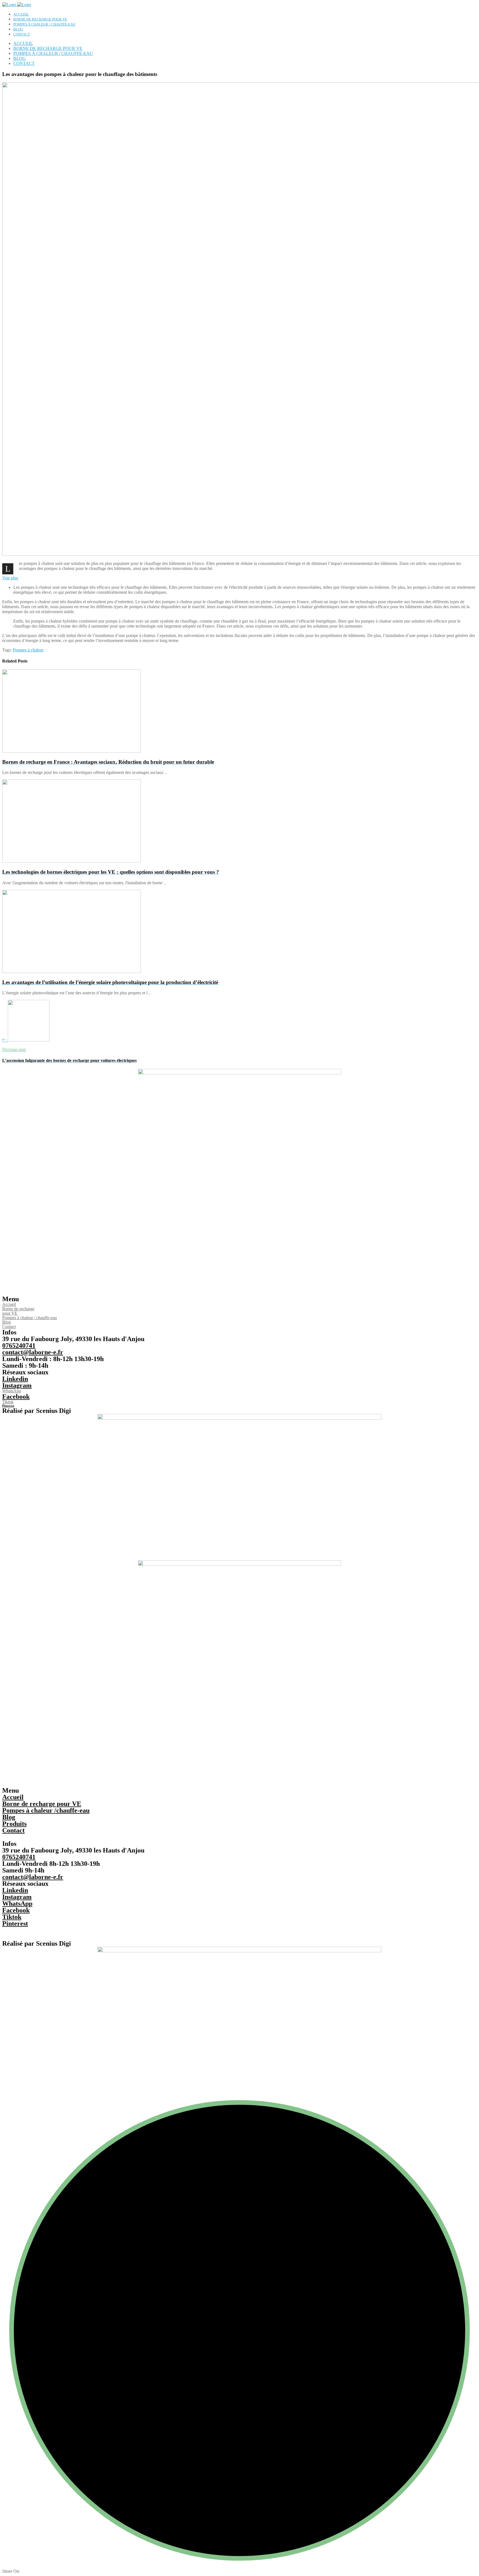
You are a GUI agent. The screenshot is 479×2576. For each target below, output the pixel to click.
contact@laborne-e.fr (33, 1352)
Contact (9, 1327)
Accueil (9, 1304)
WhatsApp (12, 1391)
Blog (7, 1322)
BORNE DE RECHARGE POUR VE (40, 19)
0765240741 (19, 1346)
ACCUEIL (21, 14)
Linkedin (15, 1379)
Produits (14, 1824)
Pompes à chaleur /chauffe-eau (46, 1810)
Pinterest (8, 1406)
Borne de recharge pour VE (18, 1311)
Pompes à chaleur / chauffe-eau (30, 1318)
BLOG (18, 29)
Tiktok (8, 1402)
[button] (10, 578)
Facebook (16, 1397)
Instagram (17, 1385)
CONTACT (22, 34)
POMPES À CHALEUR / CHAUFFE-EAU (44, 24)
